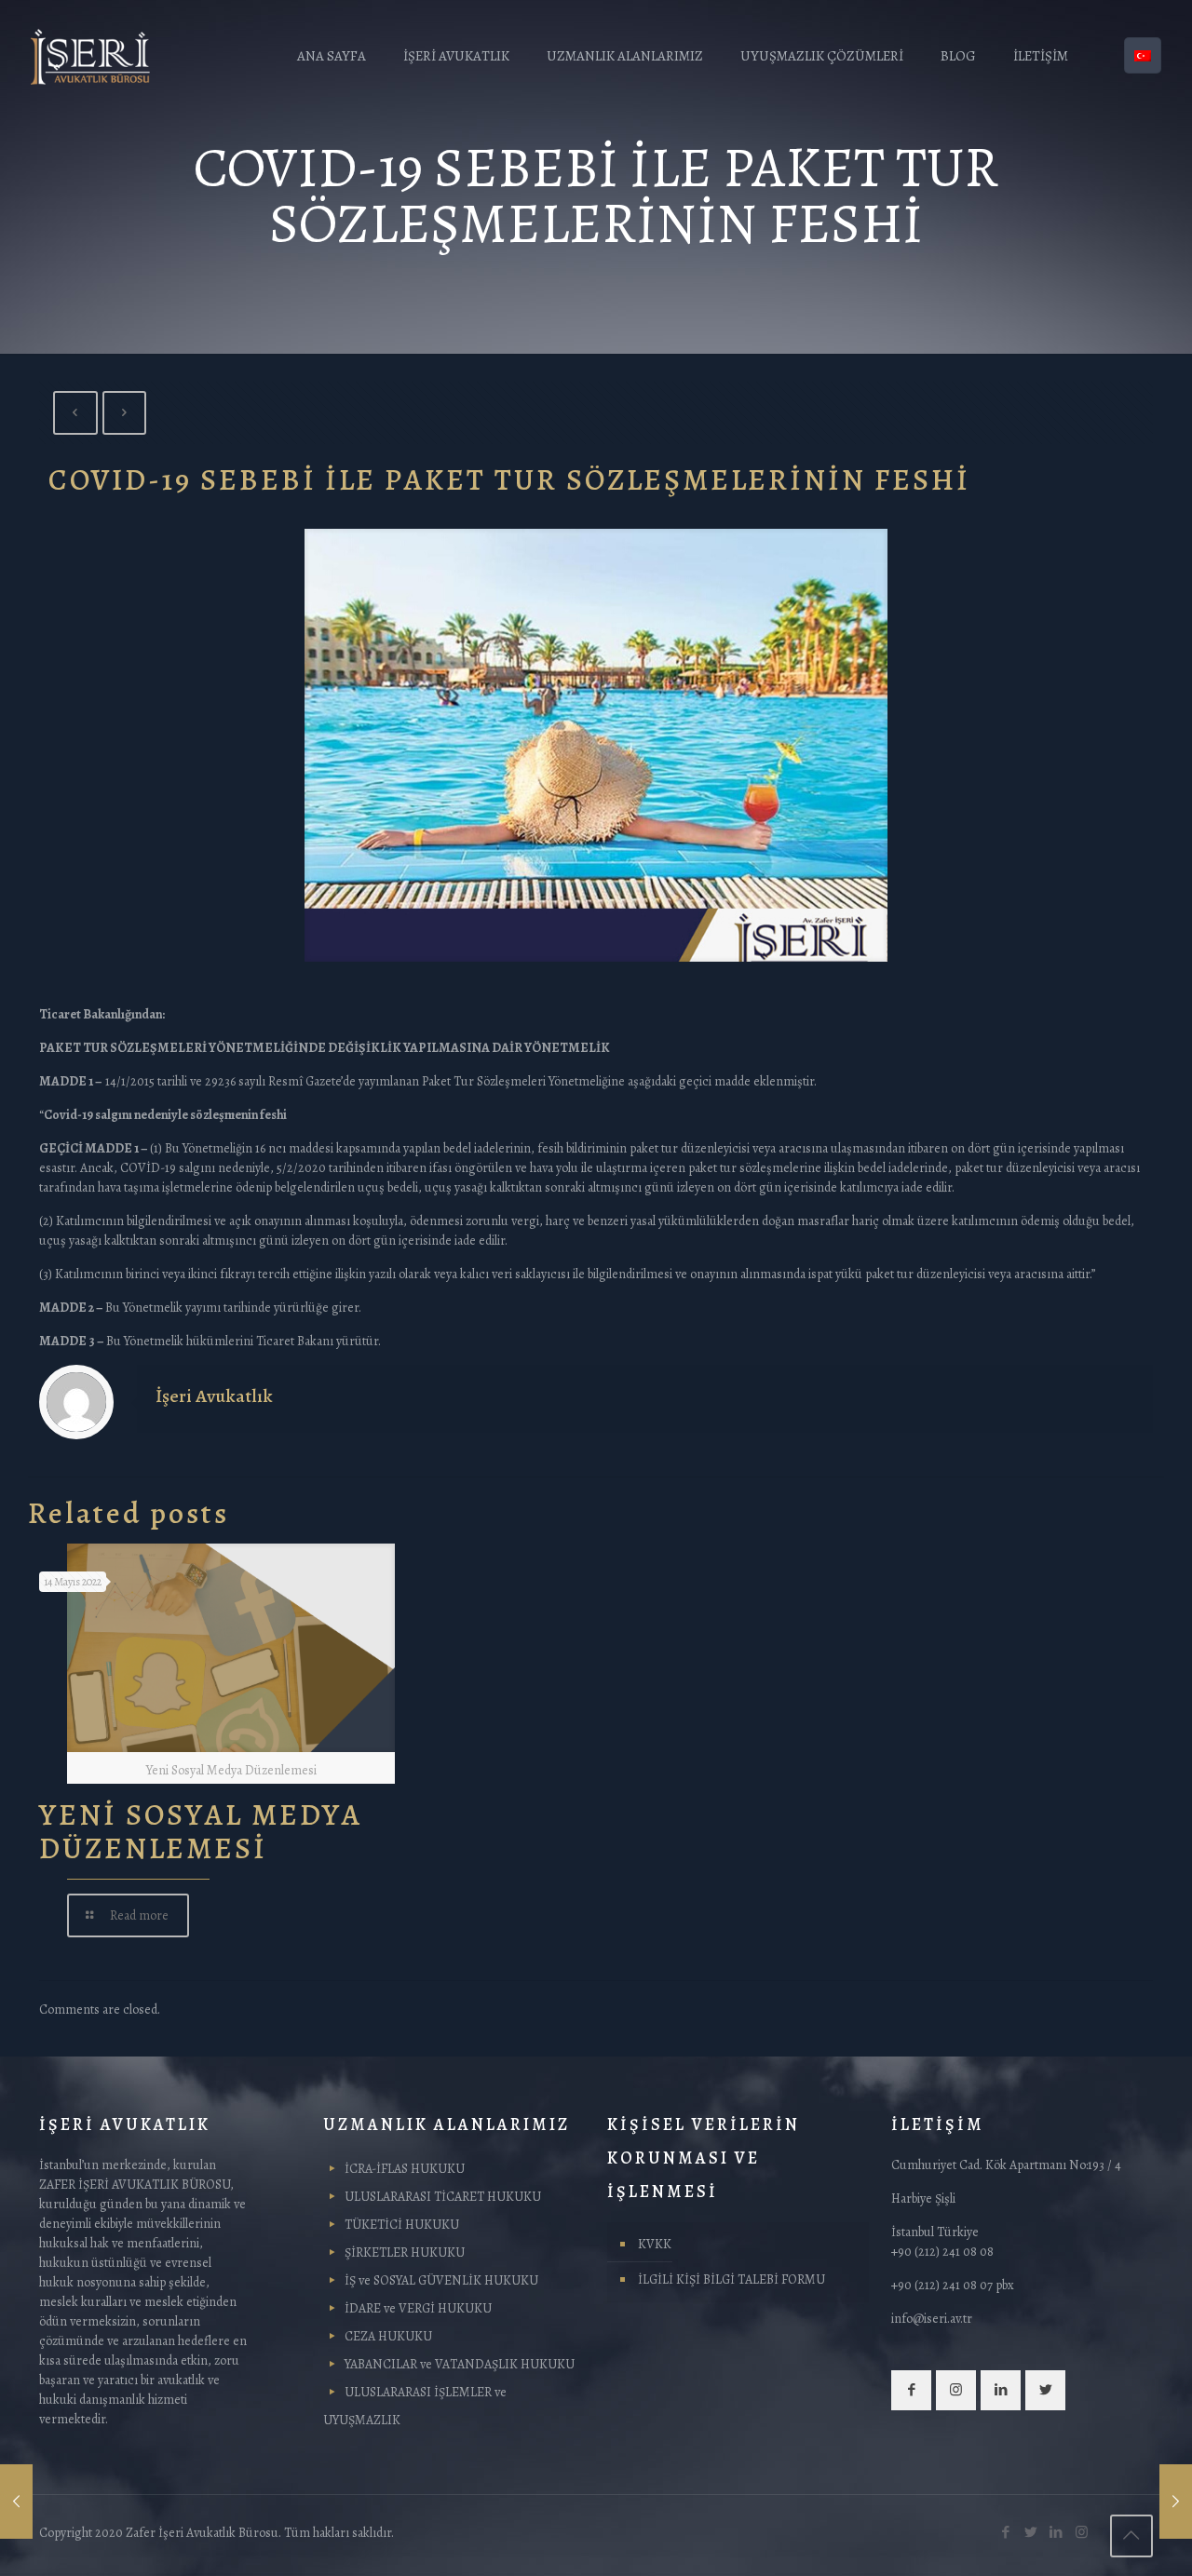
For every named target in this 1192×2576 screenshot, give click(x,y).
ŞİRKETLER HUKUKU (405, 2252)
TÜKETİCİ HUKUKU (402, 2225)
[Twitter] (1031, 2532)
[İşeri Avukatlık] (90, 56)
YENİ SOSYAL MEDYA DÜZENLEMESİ (201, 1831)
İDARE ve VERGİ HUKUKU (418, 2308)
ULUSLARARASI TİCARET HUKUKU (443, 2197)
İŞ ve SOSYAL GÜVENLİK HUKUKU (441, 2280)
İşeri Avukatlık (214, 1396)
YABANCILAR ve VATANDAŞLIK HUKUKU (460, 2364)
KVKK (655, 2244)
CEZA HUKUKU (388, 2336)
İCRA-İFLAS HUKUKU (405, 2169)
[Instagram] (1082, 2532)
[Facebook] (1006, 2532)
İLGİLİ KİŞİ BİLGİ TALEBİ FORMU (731, 2279)
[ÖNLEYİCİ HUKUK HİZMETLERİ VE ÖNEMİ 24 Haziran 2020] (16, 2502)
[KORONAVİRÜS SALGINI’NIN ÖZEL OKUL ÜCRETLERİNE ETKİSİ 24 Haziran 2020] (1176, 2502)
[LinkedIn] (1057, 2532)
